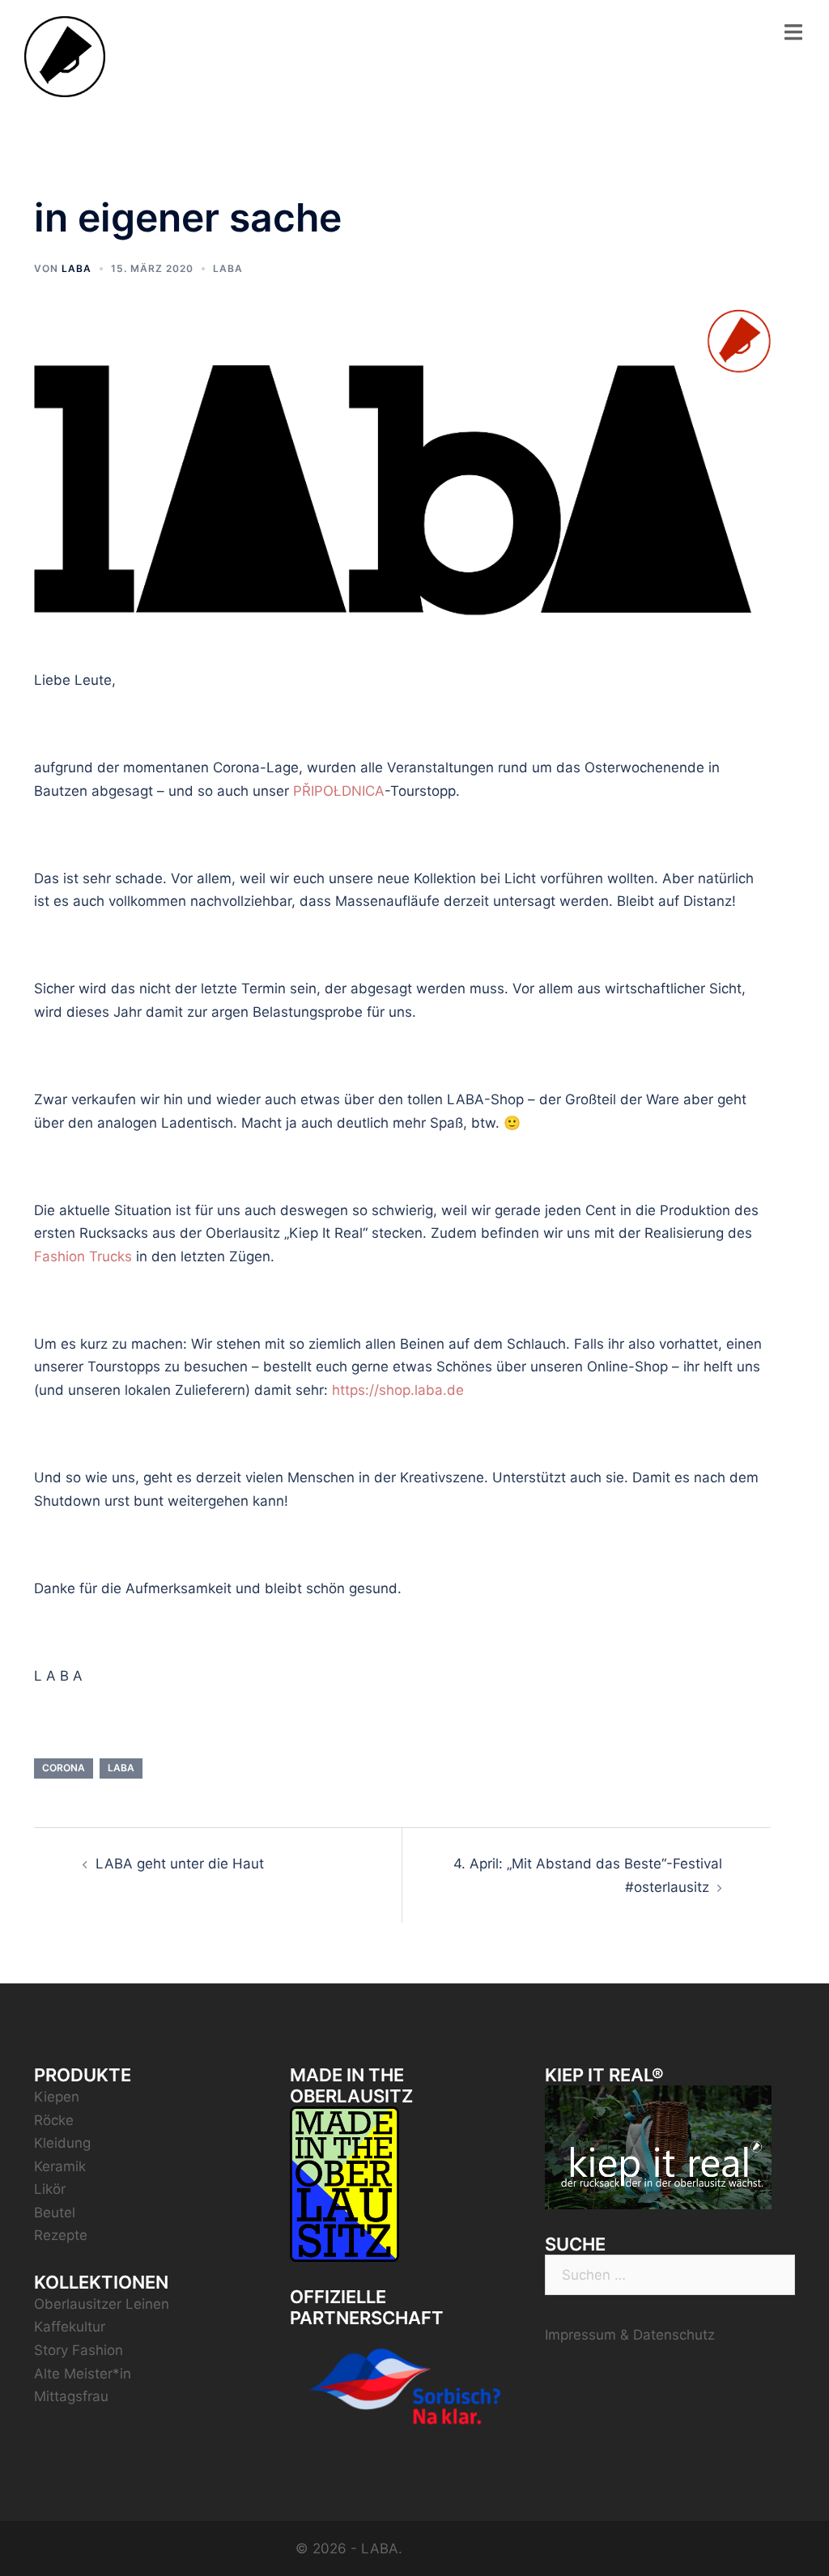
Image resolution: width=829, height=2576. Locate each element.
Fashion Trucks (83, 1256)
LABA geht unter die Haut (180, 1864)
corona (64, 1768)
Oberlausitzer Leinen (102, 2304)
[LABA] (65, 56)
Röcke (54, 2120)
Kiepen (57, 2097)
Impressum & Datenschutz (630, 2335)
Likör (50, 2189)
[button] (795, 23)
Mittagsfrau (71, 2396)
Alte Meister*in (83, 2374)
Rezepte (61, 2235)
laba (121, 1768)
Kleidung (62, 2143)
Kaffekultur (70, 2327)
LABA (77, 268)
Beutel (55, 2213)
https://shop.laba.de (398, 1390)
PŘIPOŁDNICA (339, 791)
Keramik (60, 2166)
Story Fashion (79, 2350)
